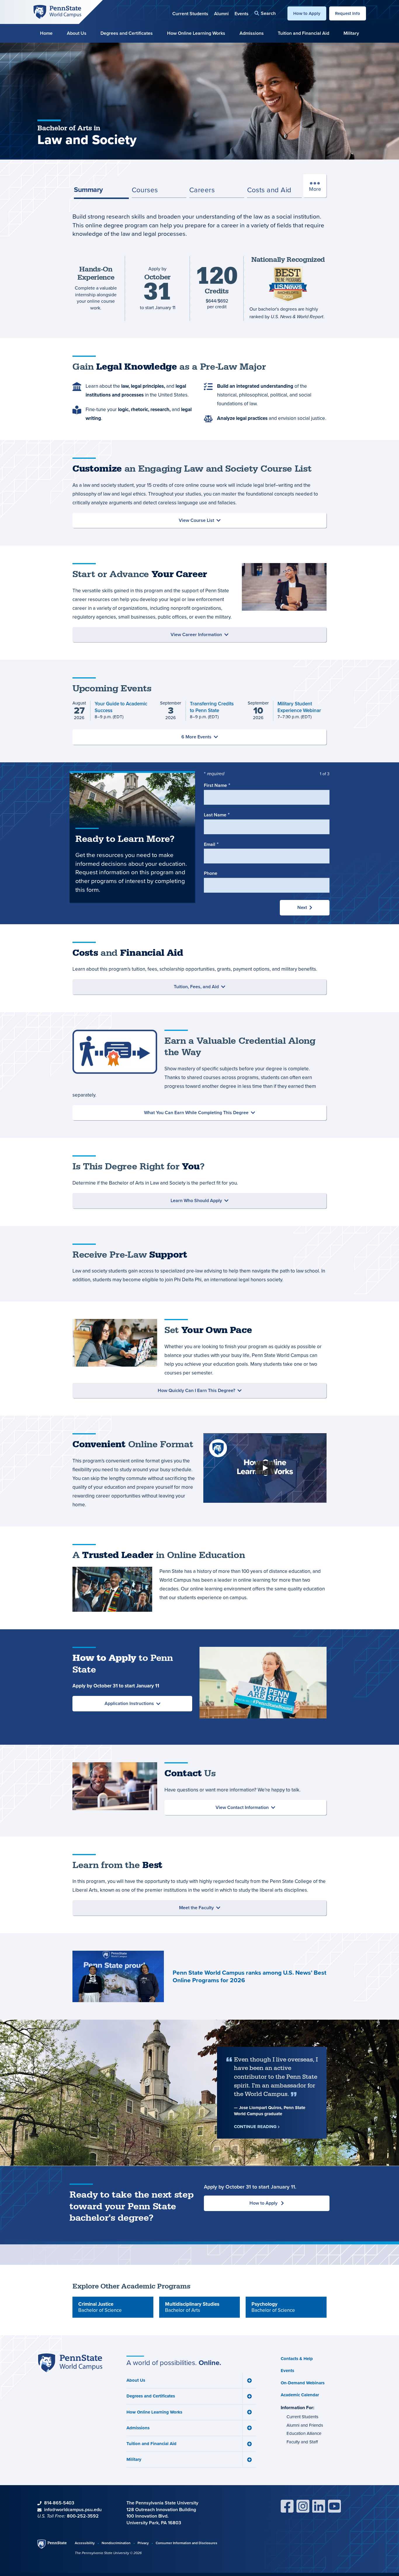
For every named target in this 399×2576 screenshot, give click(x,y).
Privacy (143, 2543)
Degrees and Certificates (127, 33)
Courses (145, 190)
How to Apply (307, 13)
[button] (265, 13)
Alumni (221, 14)
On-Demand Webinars (303, 2383)
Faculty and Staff (302, 2442)
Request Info (348, 13)
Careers (202, 190)
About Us (77, 33)
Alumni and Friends (305, 2425)
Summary (88, 189)
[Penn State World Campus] (57, 11)
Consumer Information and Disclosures (187, 2543)
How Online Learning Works (196, 33)
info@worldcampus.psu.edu (73, 2510)
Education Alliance (304, 2433)
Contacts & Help (297, 2359)
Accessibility (85, 2543)
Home (46, 33)
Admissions (252, 33)
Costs (269, 190)
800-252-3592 (83, 2516)
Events (242, 14)
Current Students (190, 14)
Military (351, 33)
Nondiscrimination (116, 2543)
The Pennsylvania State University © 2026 (108, 2553)
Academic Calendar (300, 2395)
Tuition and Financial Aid (303, 33)
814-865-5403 (59, 2503)
